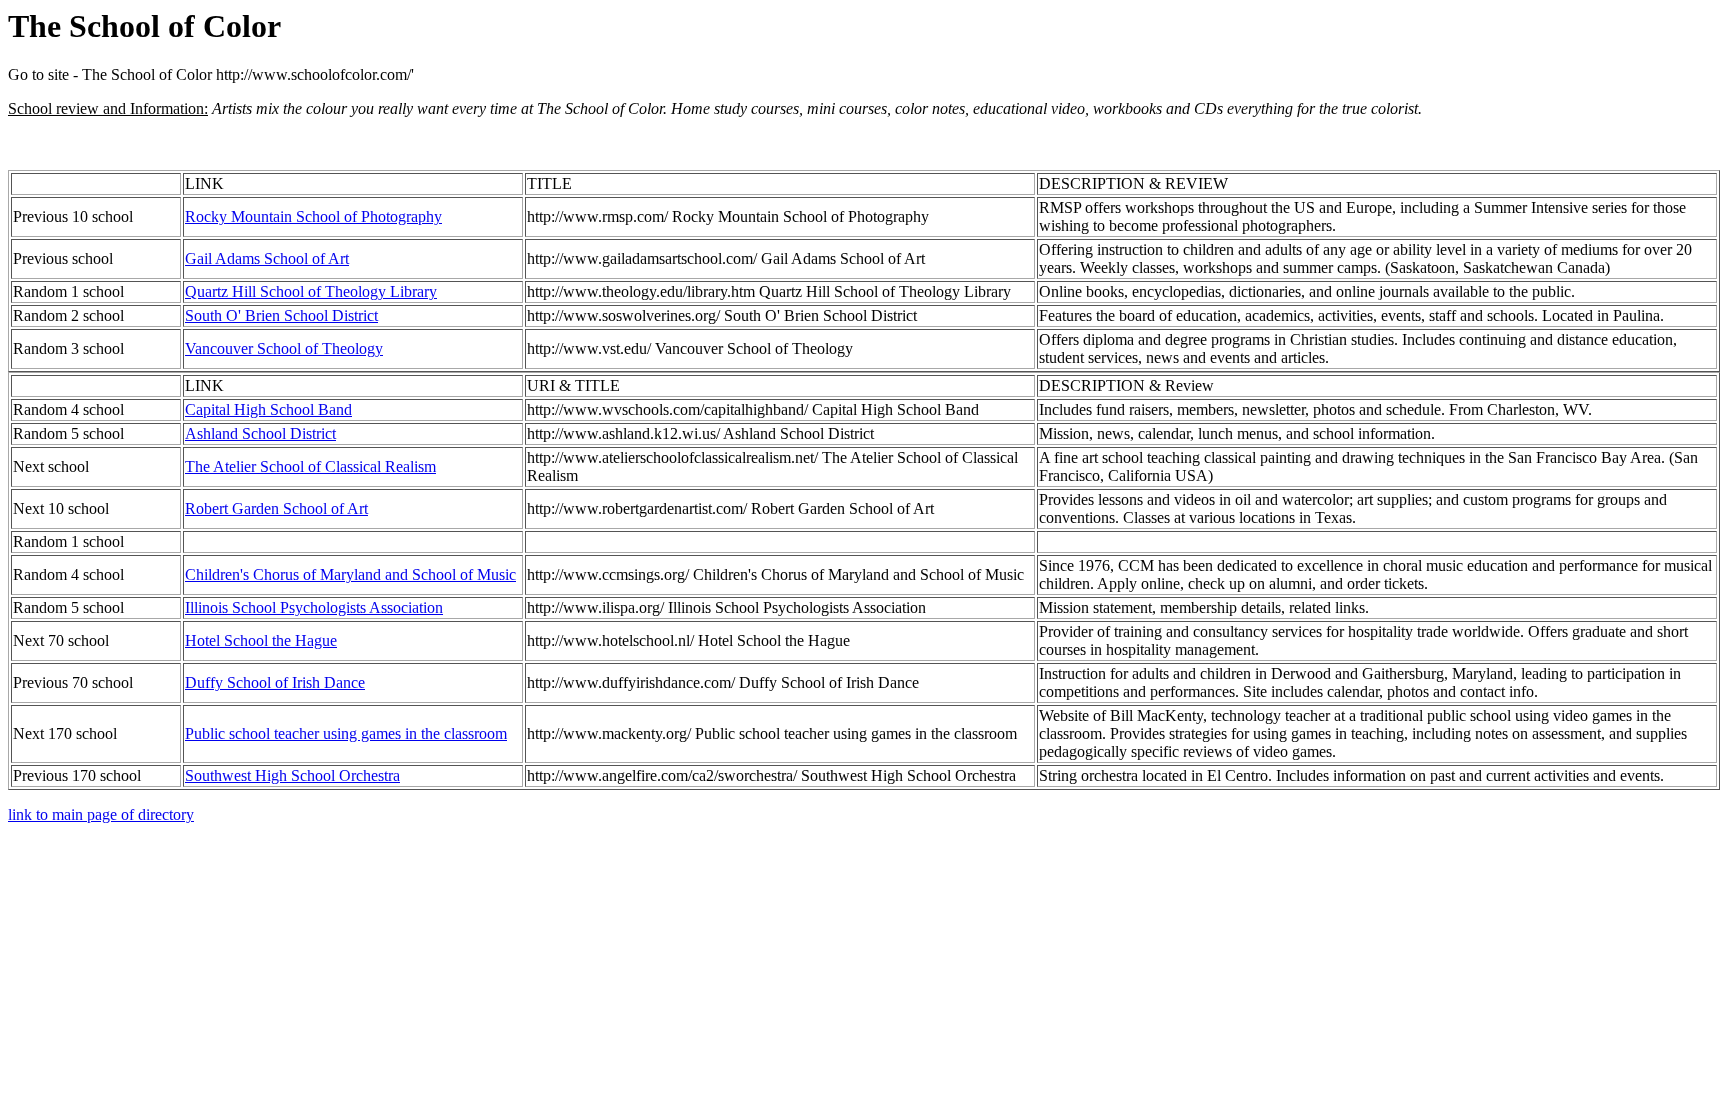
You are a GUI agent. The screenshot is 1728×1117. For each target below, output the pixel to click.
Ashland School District (260, 433)
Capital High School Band (268, 409)
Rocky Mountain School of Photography (313, 216)
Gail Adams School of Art (267, 258)
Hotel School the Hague (261, 640)
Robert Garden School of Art (276, 508)
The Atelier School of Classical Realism (310, 466)
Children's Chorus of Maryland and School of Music (350, 574)
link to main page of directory (101, 814)
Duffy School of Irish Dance (275, 682)
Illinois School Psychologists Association (314, 607)
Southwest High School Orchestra (292, 775)
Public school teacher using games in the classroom (346, 733)
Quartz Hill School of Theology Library (311, 291)
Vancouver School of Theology (284, 348)
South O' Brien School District (281, 315)
